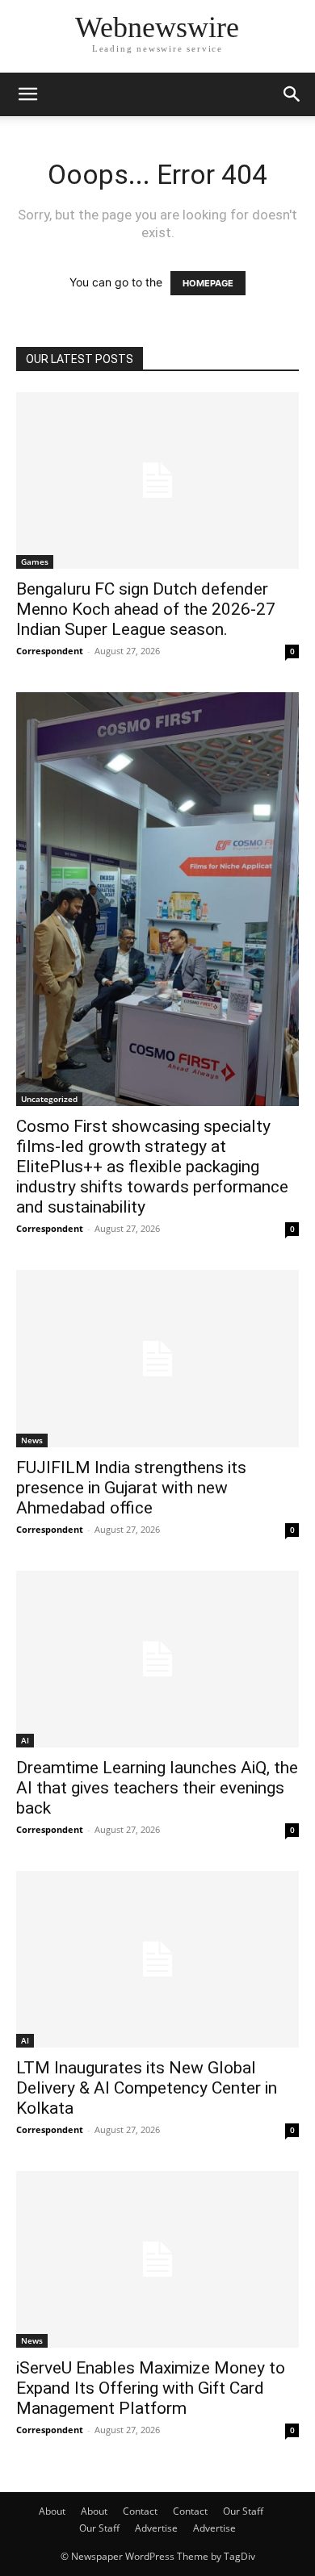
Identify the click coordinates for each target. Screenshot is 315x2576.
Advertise (156, 2528)
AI (25, 1740)
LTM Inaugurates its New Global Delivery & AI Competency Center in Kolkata (147, 2088)
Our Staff (243, 2511)
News (32, 1440)
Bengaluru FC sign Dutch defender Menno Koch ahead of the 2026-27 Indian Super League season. (146, 609)
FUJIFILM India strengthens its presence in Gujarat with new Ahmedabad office (131, 1488)
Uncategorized (49, 1099)
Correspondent (50, 651)
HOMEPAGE (208, 283)
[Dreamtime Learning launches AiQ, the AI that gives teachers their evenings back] (157, 1659)
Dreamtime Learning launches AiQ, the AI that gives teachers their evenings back (157, 1788)
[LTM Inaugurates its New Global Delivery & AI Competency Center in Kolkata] (157, 1959)
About (52, 2511)
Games (35, 562)
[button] (27, 94)
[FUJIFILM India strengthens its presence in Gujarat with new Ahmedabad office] (157, 1358)
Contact (140, 2511)
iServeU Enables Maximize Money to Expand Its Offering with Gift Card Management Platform (151, 2388)
